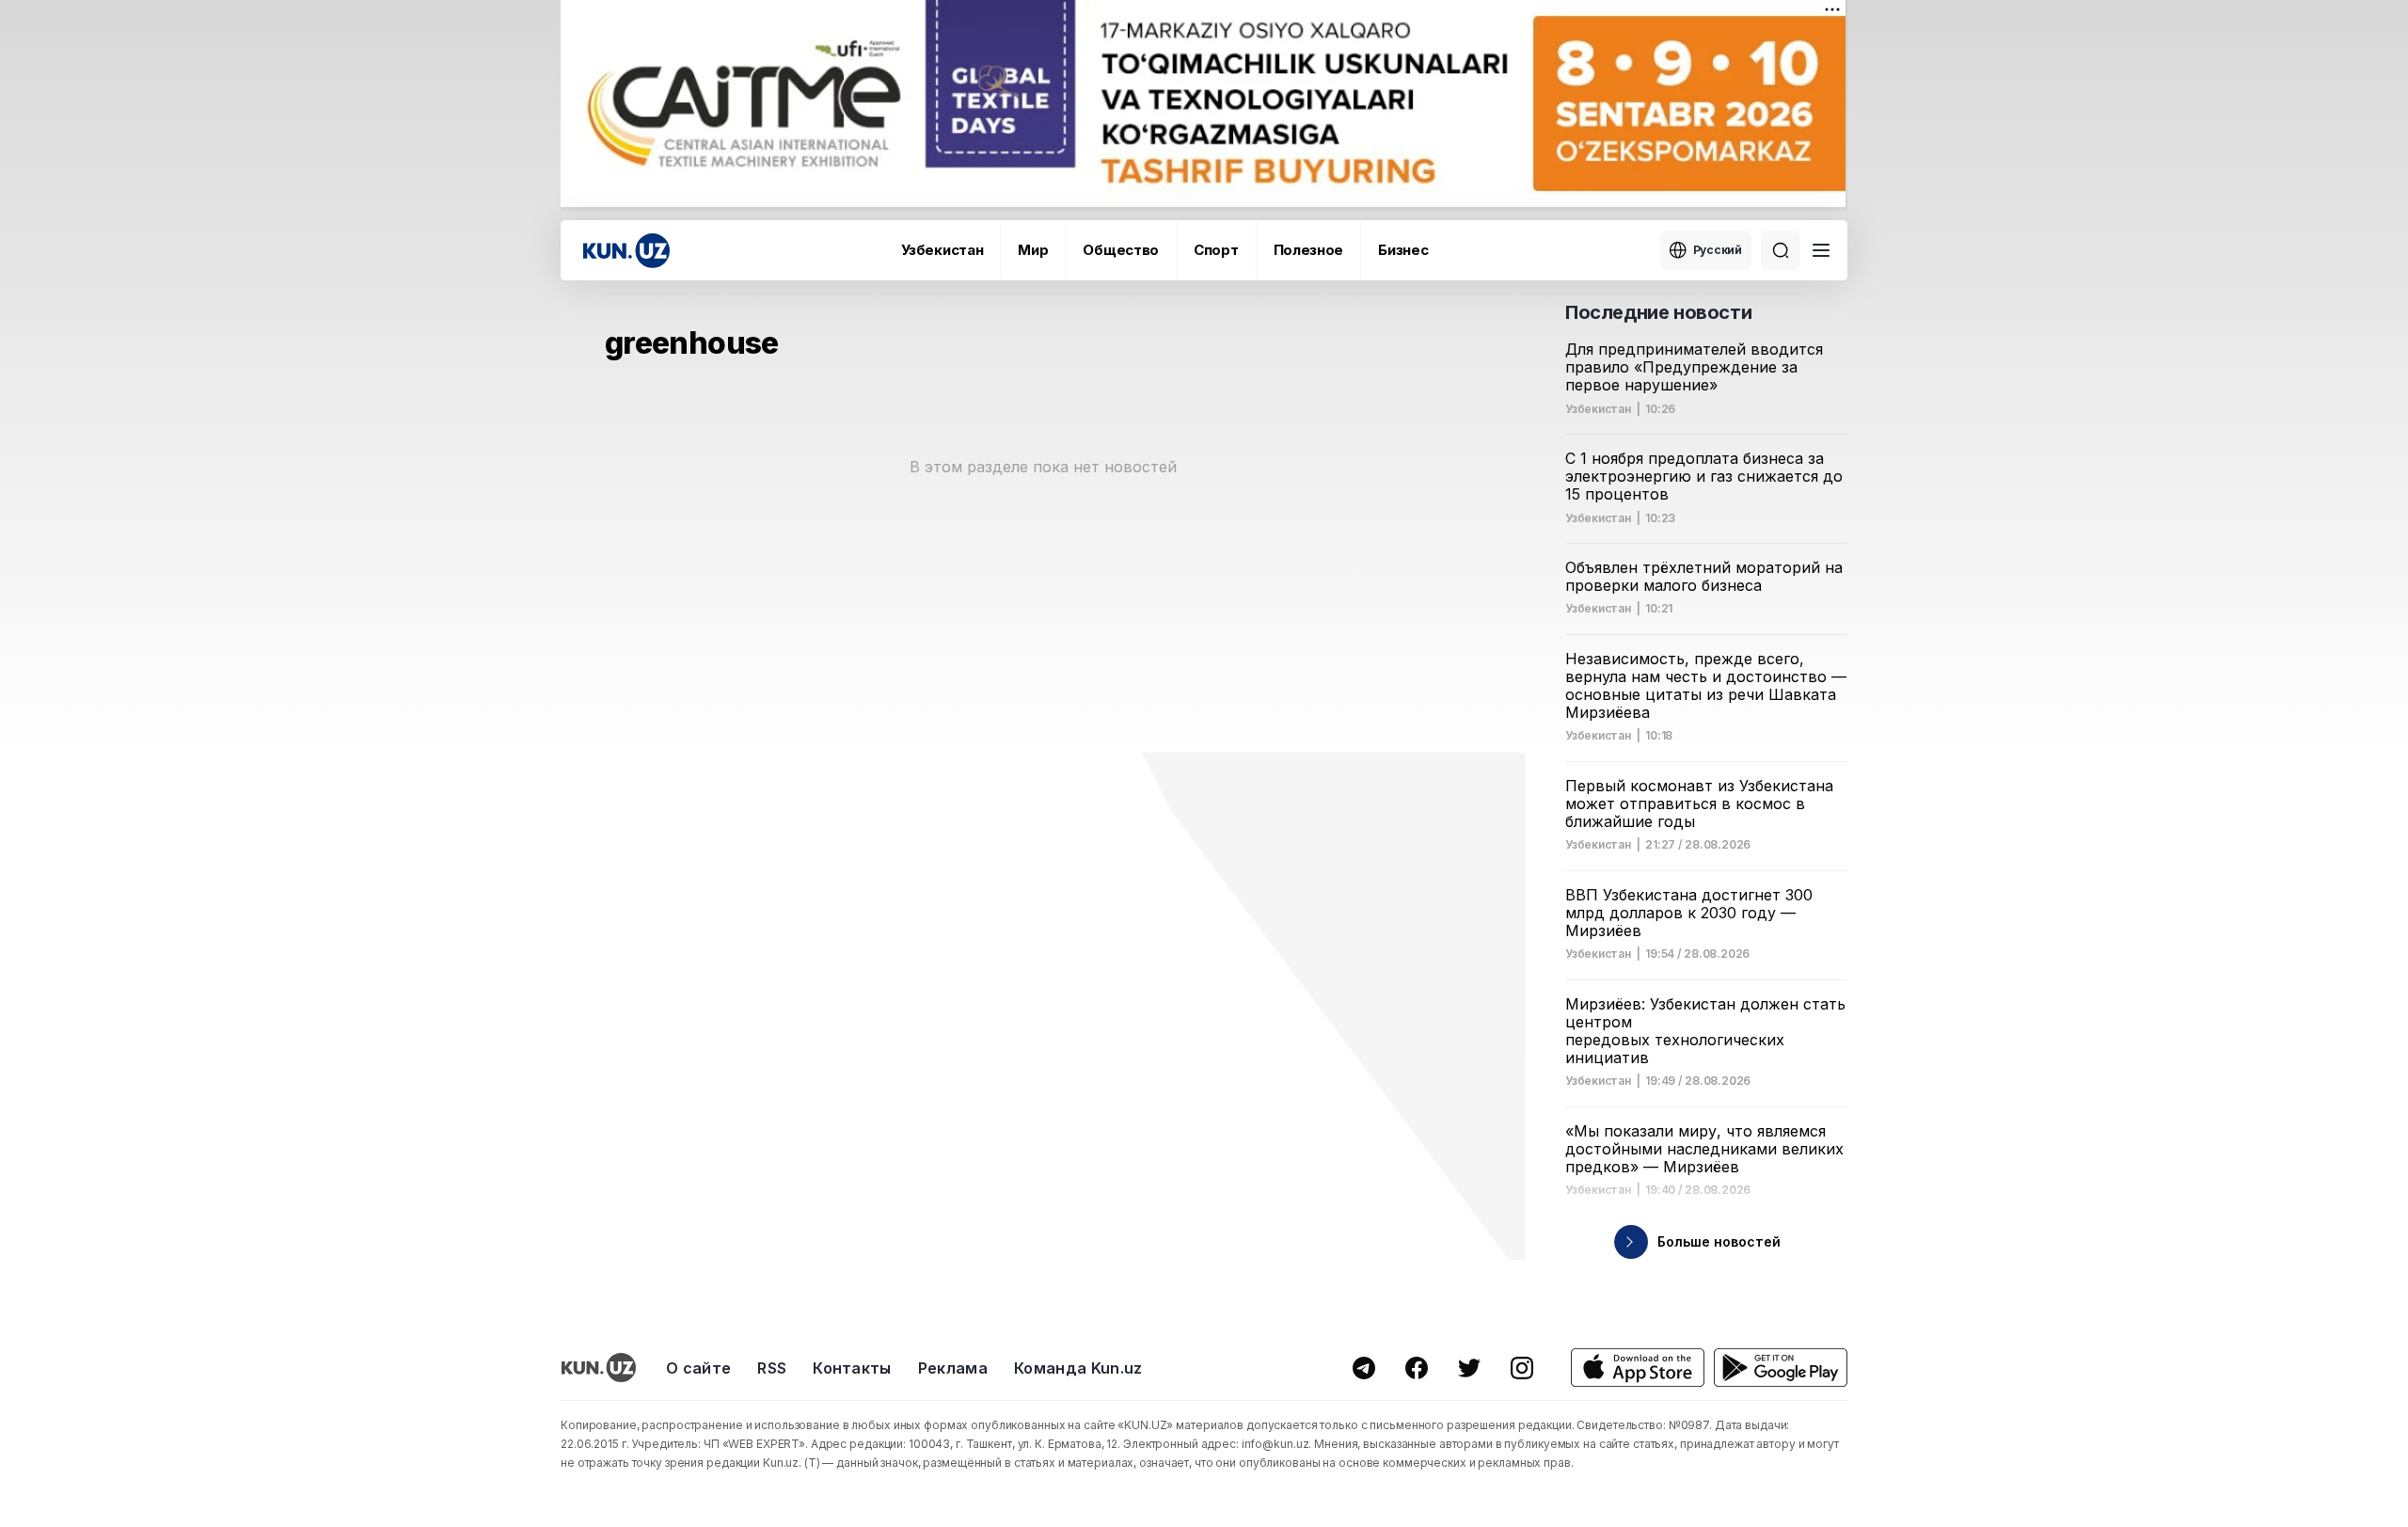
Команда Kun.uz (1078, 1368)
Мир (1033, 250)
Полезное (1309, 250)
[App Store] (1638, 1368)
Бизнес (1403, 250)
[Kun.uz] (626, 251)
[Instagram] (1522, 1368)
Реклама (953, 1368)
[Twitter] (1469, 1368)
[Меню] (1821, 250)
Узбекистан (942, 250)
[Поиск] (1781, 250)
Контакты (852, 1368)
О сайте (698, 1368)
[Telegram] (1364, 1368)
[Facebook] (1417, 1368)
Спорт (1216, 250)
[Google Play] (1781, 1368)
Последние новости (1658, 312)
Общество (1121, 250)
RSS (772, 1368)
